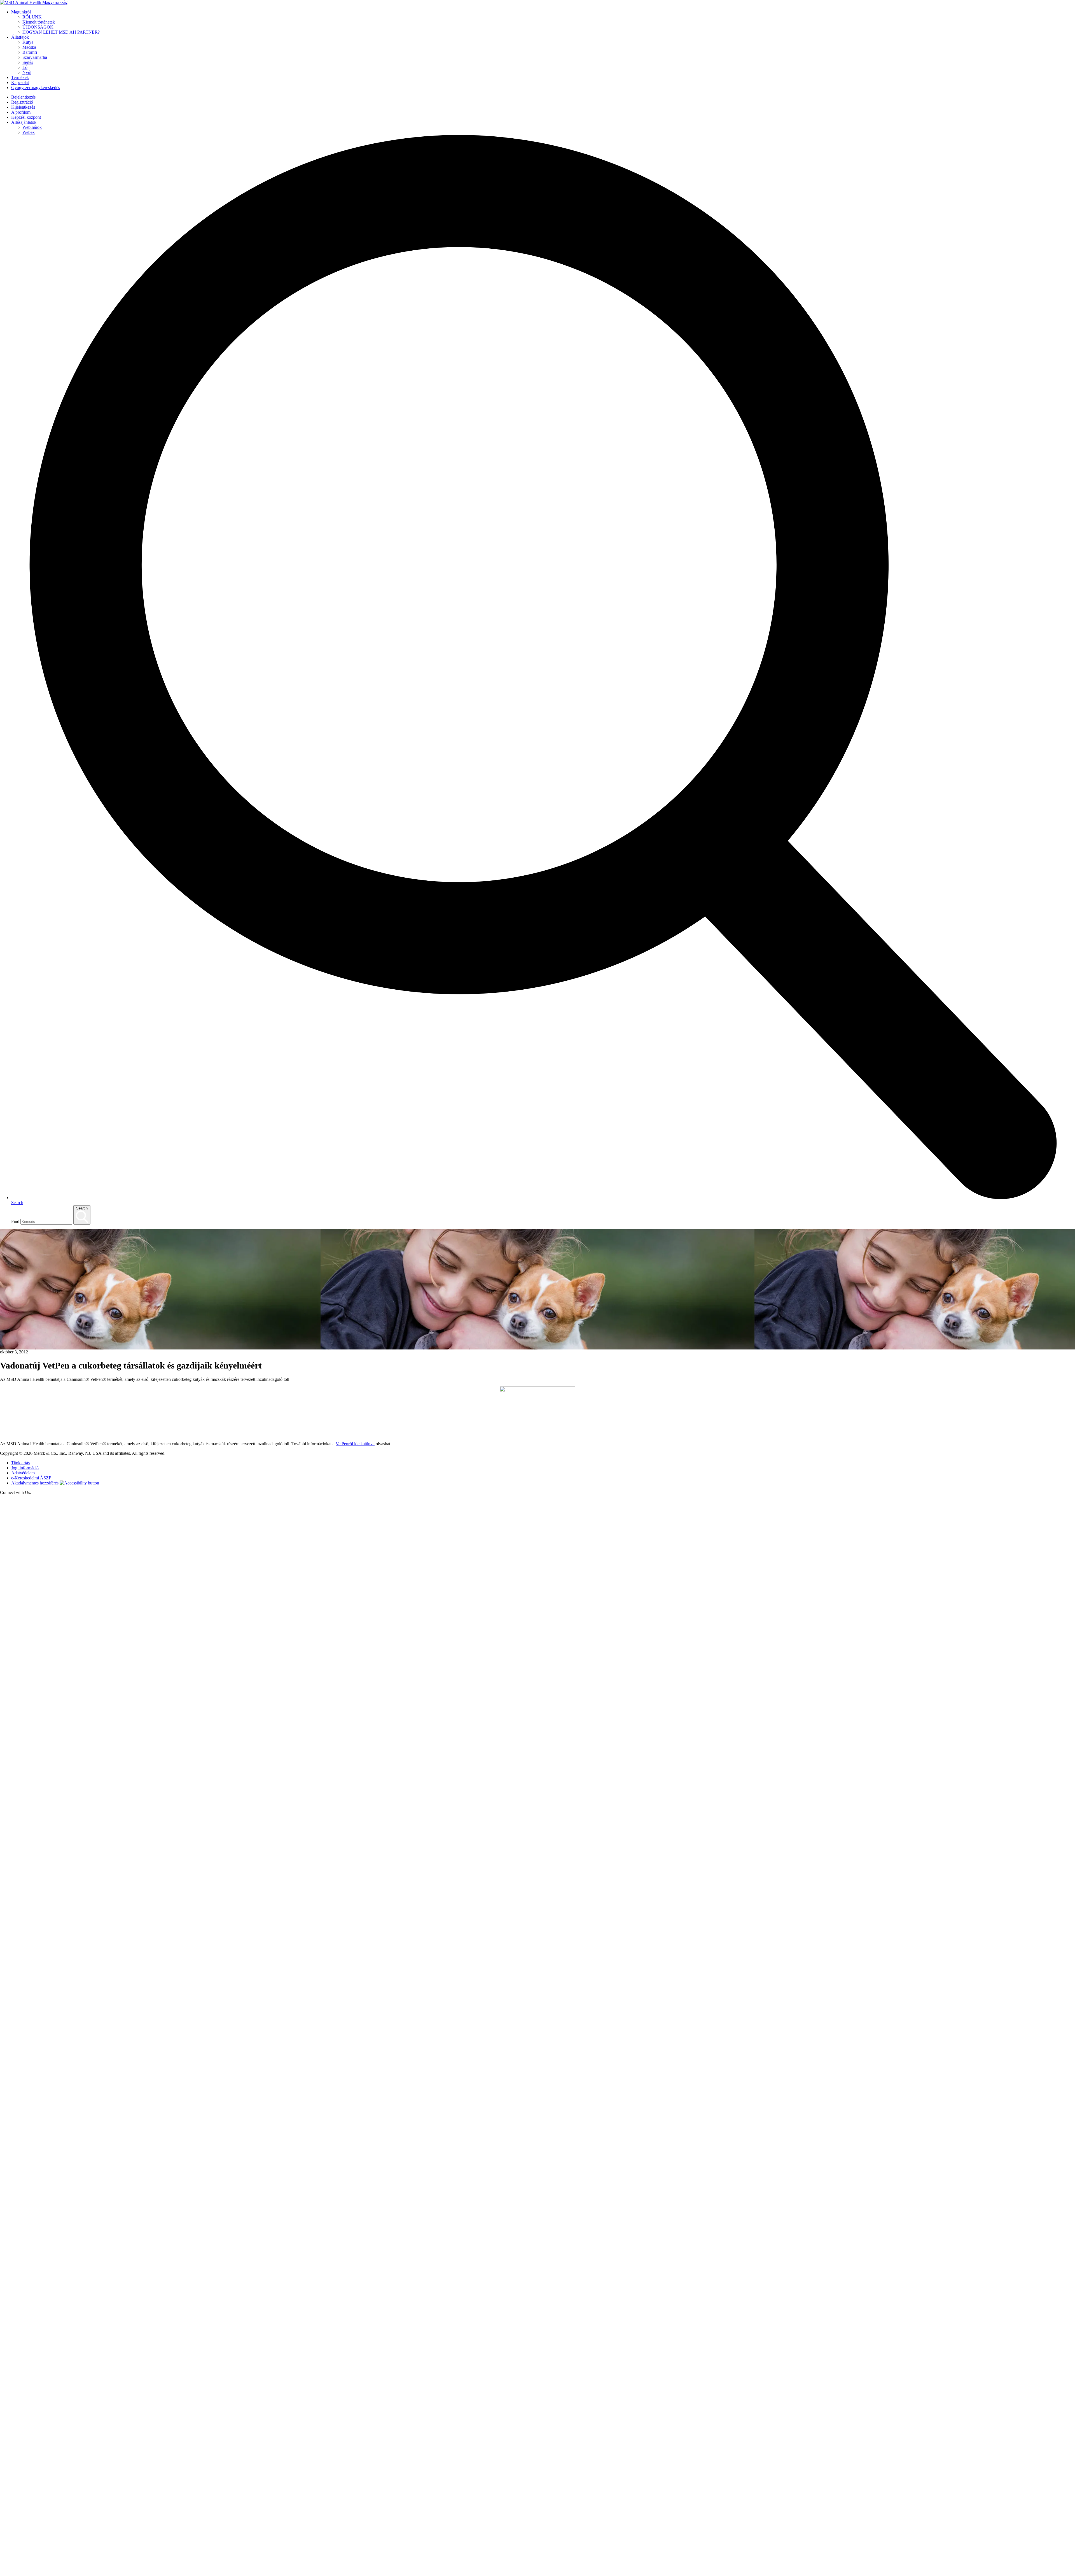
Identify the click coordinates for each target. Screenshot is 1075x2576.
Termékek (20, 77)
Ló (25, 67)
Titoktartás (20, 1463)
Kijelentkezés (23, 107)
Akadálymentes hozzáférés (35, 1483)
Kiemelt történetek (39, 22)
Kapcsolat (20, 82)
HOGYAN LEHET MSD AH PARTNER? (61, 32)
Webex (29, 132)
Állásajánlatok (24, 122)
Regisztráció (22, 102)
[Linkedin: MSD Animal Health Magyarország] (537, 2573)
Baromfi (30, 52)
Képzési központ (26, 117)
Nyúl (27, 72)
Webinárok (32, 127)
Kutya (28, 42)
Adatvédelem (23, 1473)
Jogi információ (25, 1468)
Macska (29, 47)
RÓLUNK (32, 17)
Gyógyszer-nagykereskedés (36, 88)
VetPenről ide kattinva (355, 1444)
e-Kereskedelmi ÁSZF (31, 1478)
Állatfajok (20, 37)
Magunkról (21, 12)
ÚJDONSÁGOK (38, 27)
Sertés (28, 62)
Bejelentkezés (23, 97)
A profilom (21, 112)
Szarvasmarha (35, 57)
